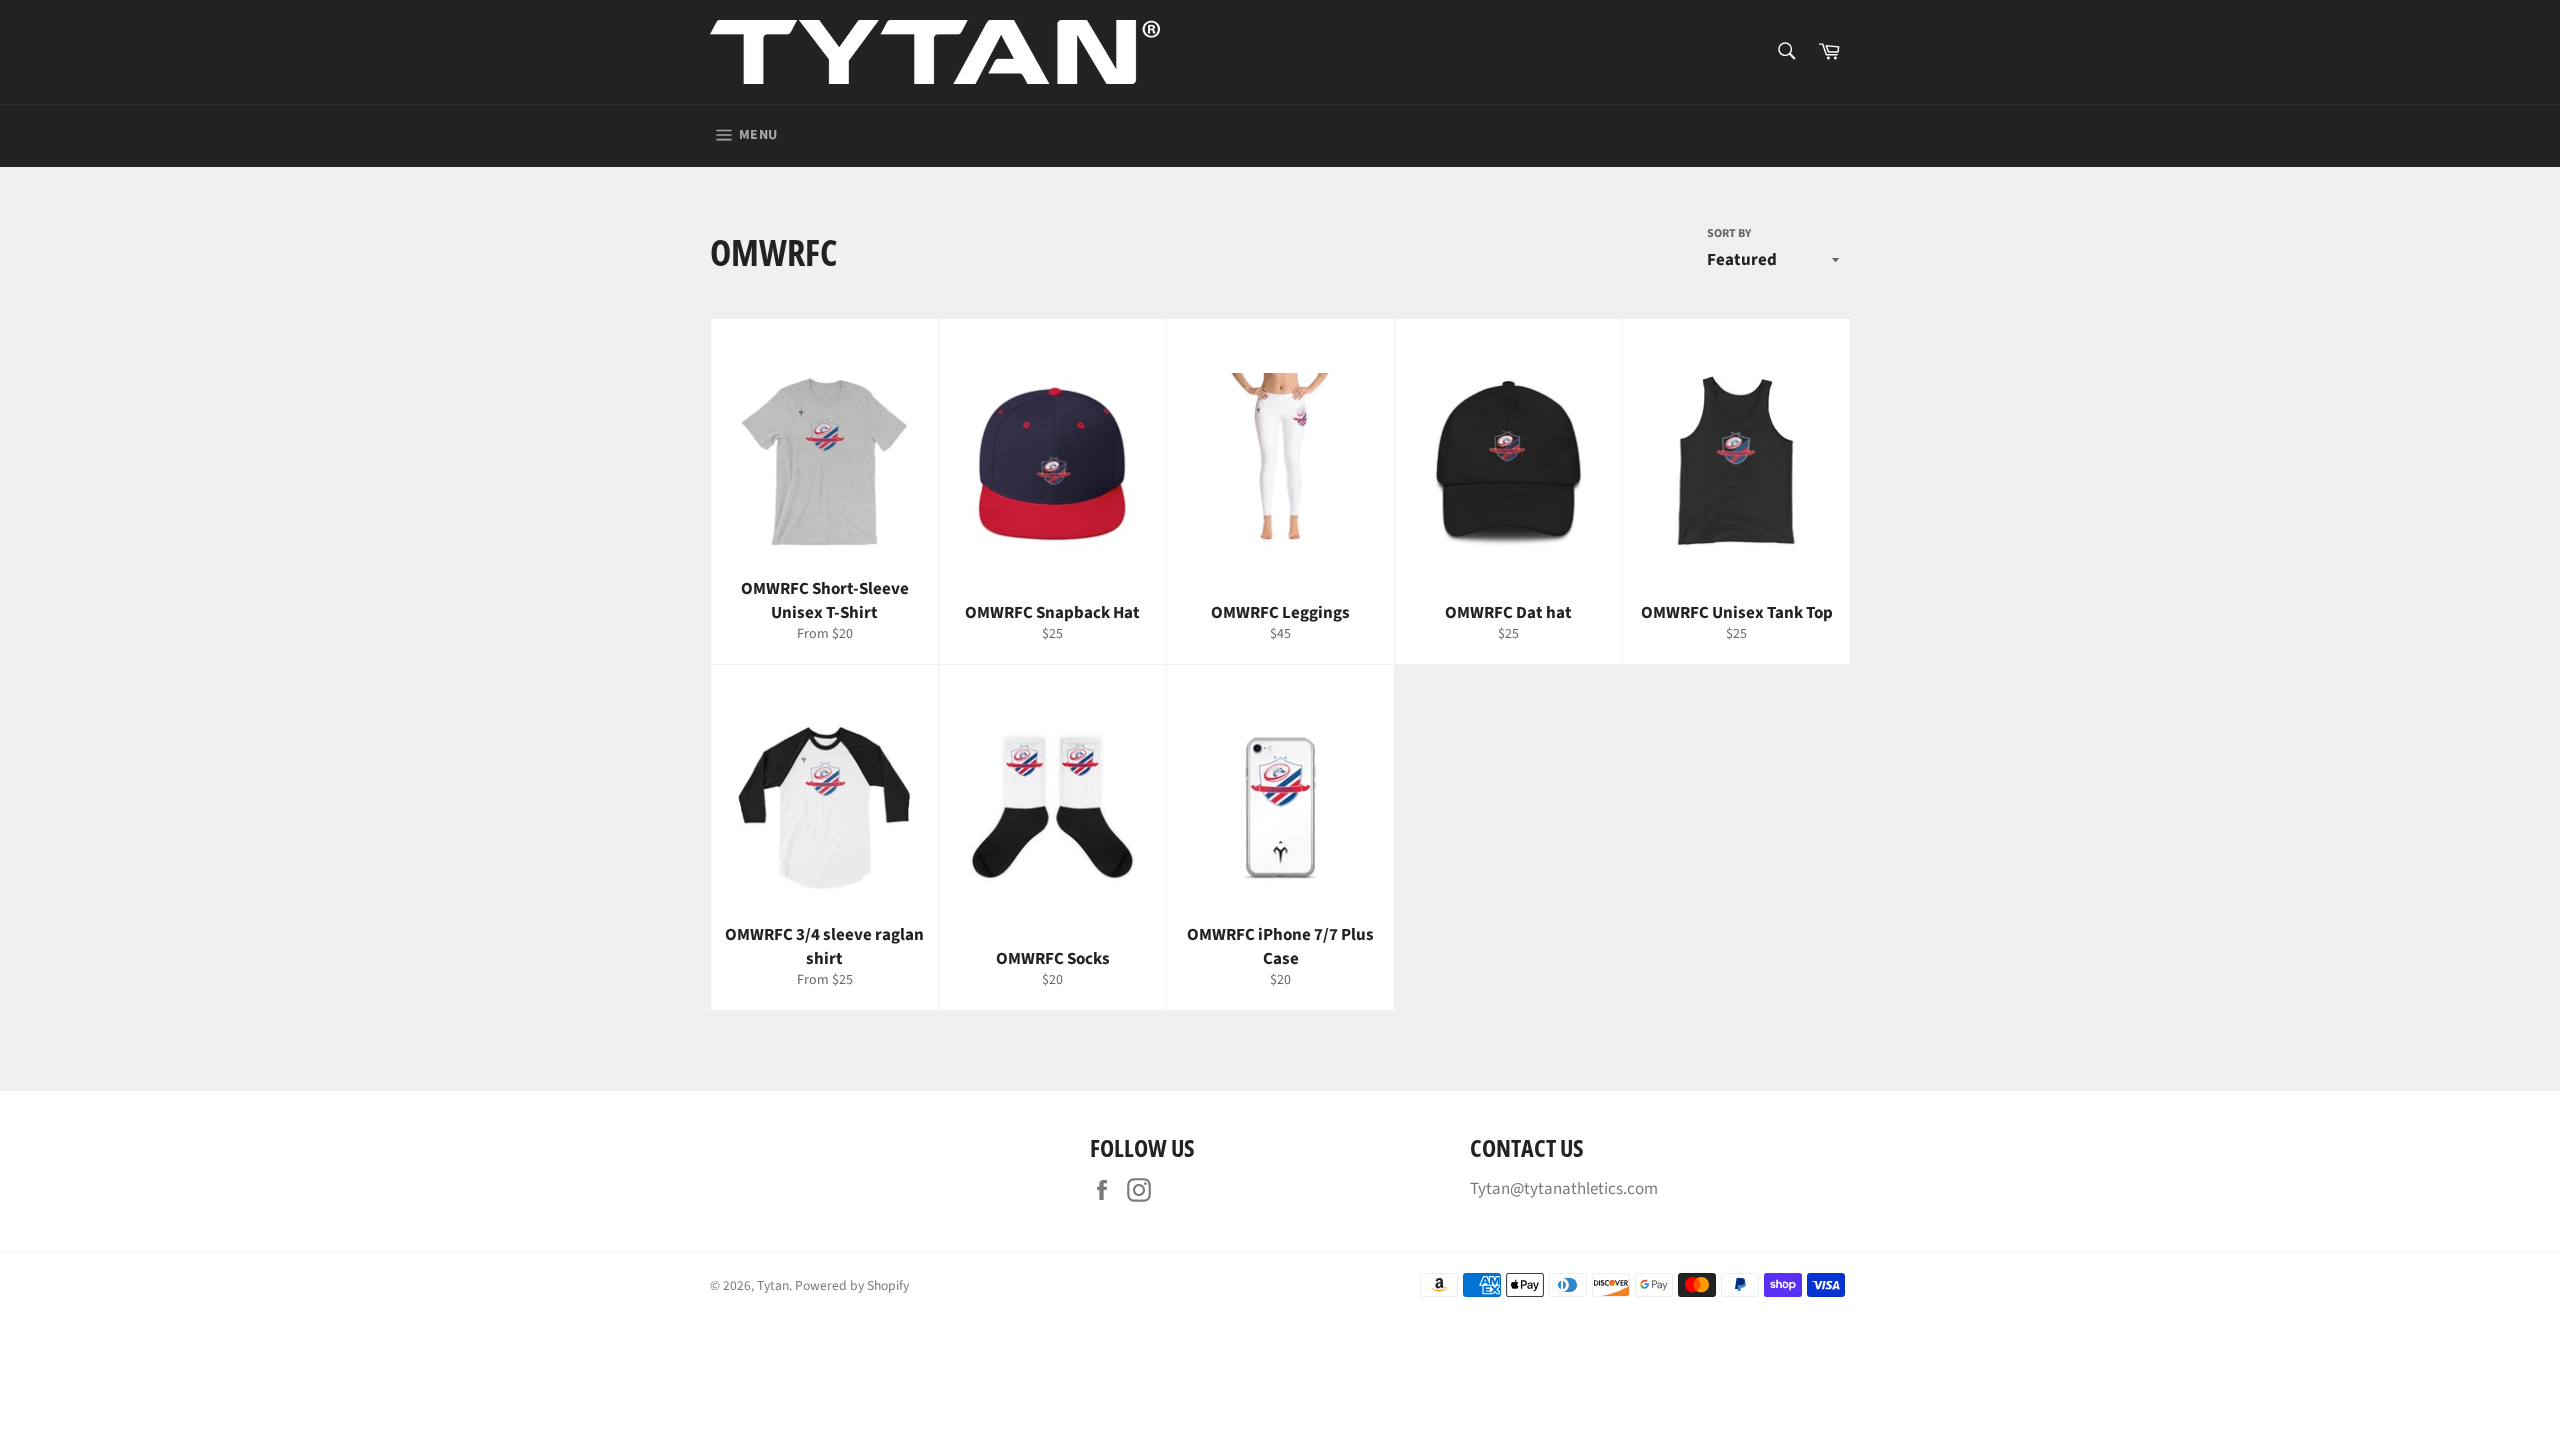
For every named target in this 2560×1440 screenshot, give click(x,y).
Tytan (773, 1285)
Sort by (1729, 234)
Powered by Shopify (852, 1285)
